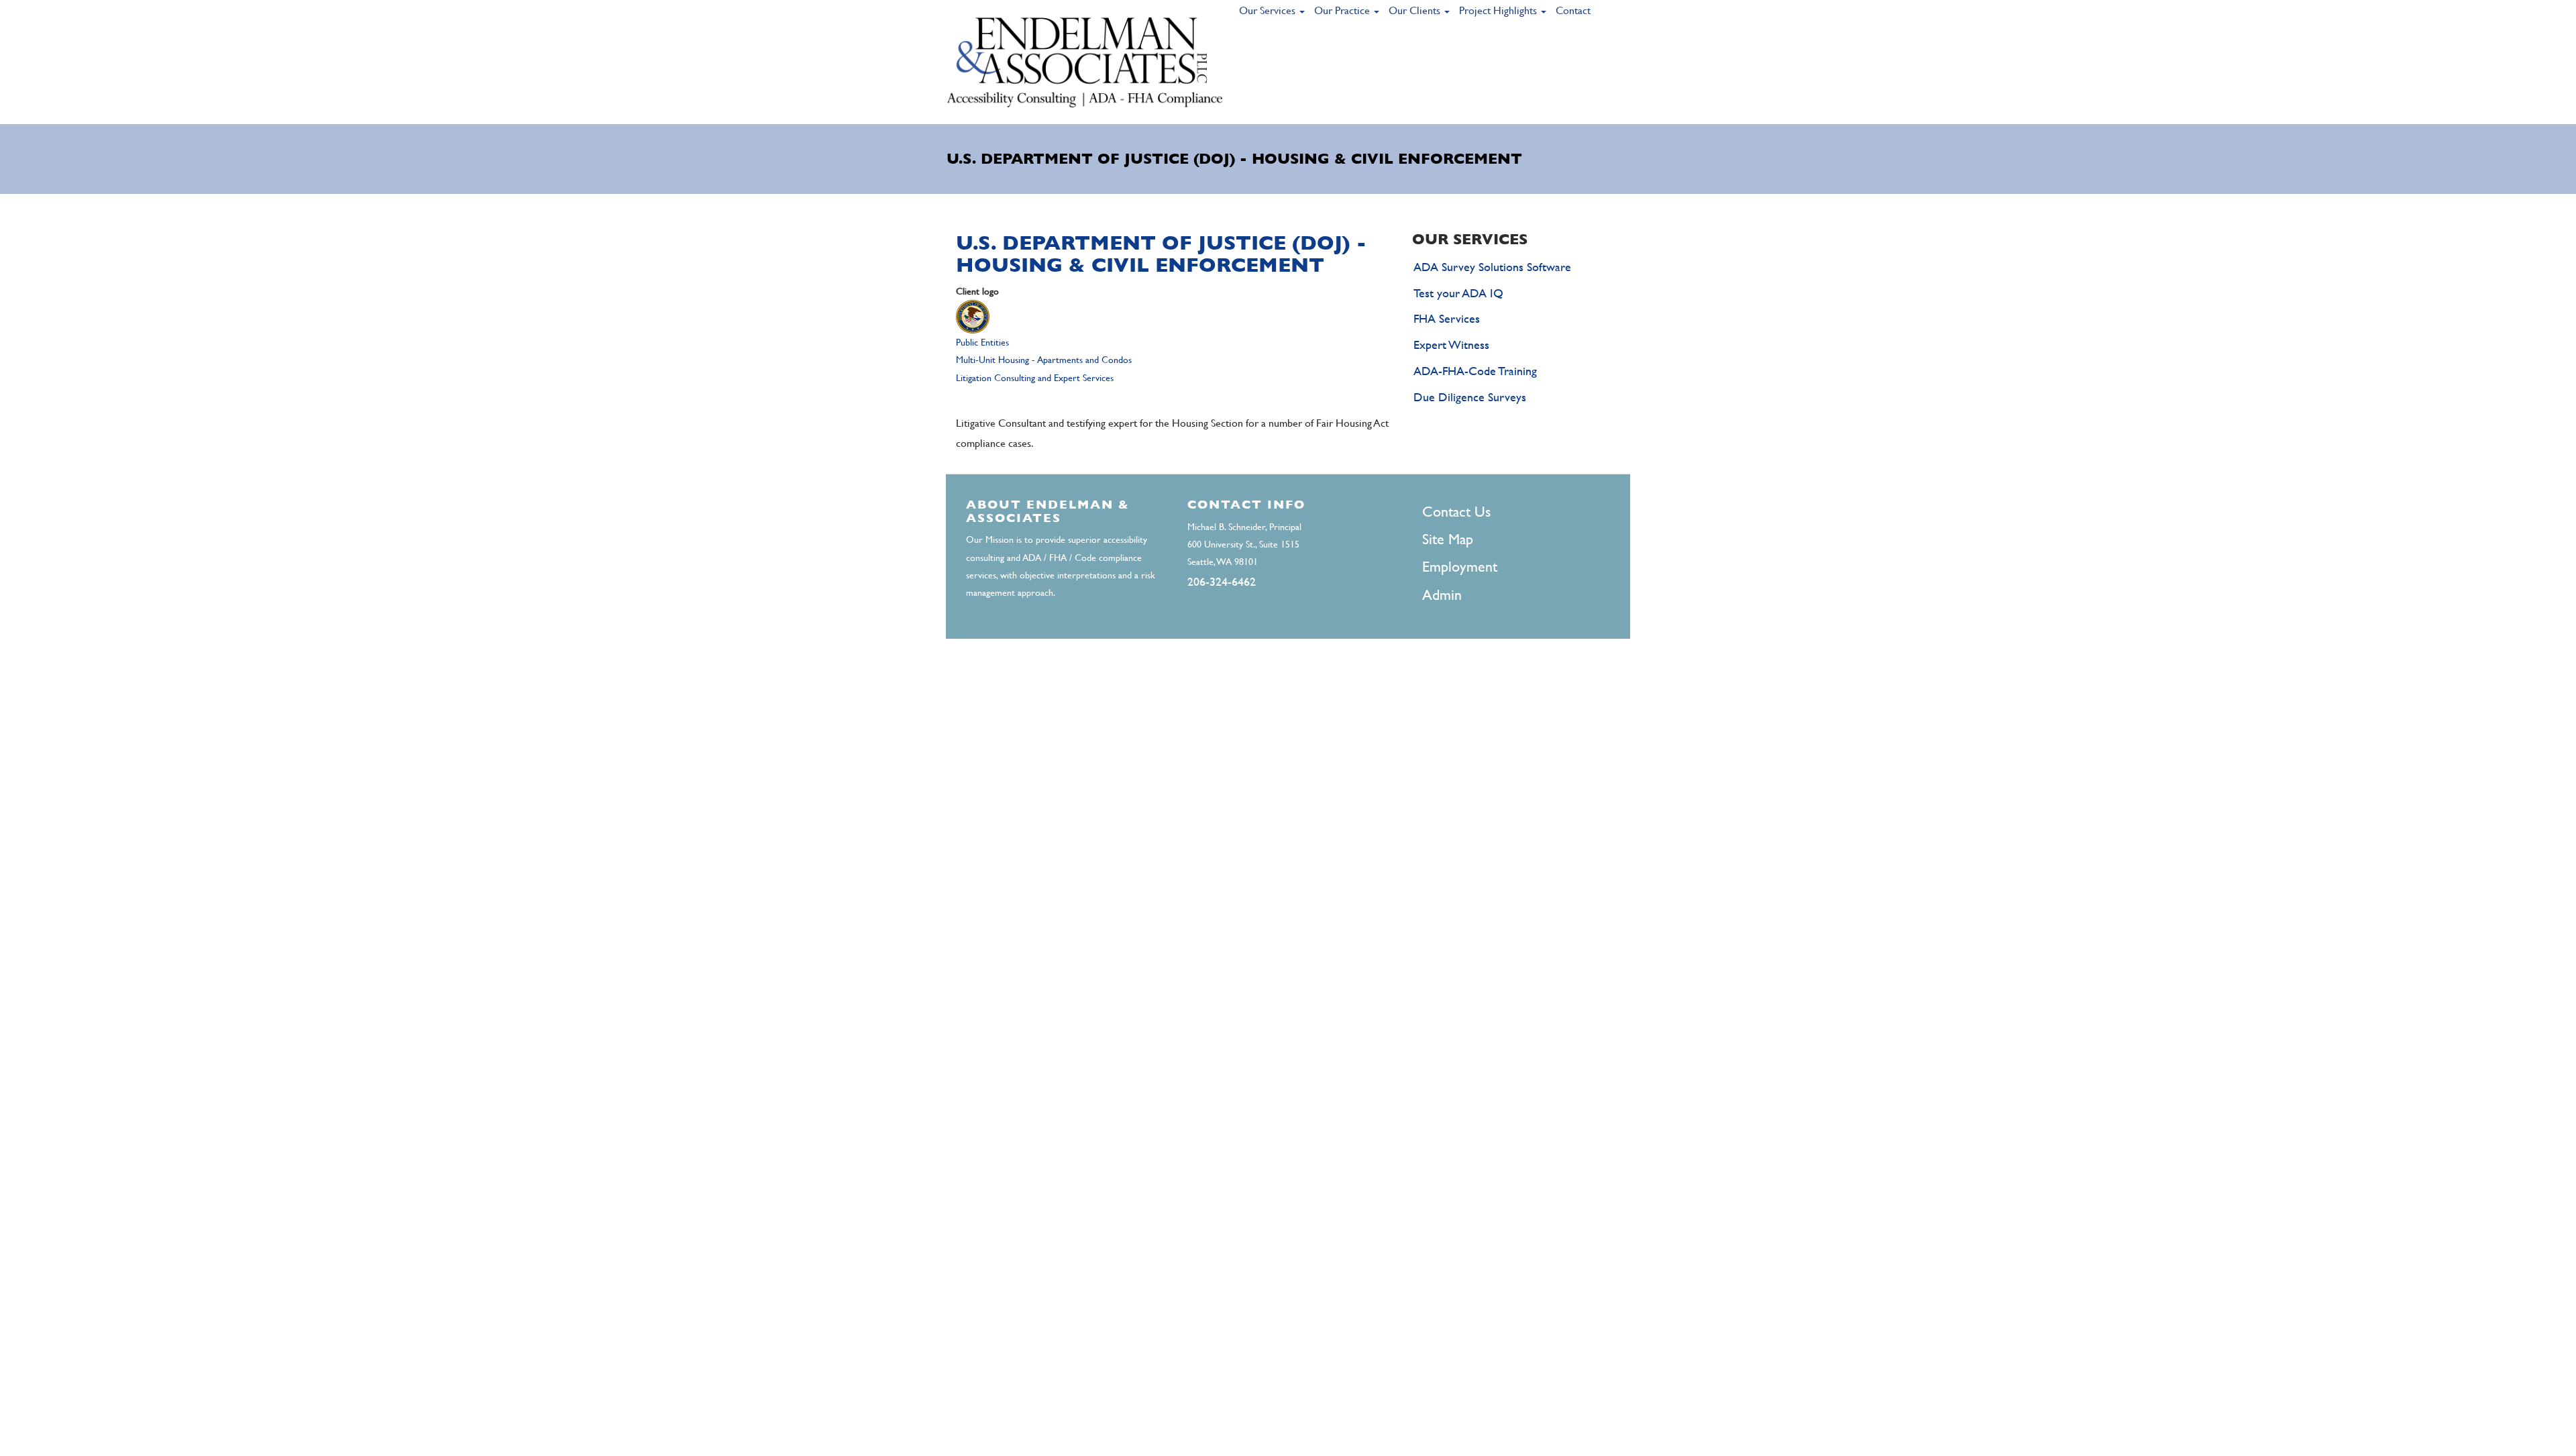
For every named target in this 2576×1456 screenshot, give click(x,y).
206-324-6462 (1222, 581)
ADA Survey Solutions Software (1492, 267)
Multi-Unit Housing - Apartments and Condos (1044, 360)
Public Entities (982, 342)
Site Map (1448, 539)
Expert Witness (1451, 345)
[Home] (1085, 62)
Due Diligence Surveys (1470, 397)
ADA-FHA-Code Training (1475, 371)
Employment (1460, 567)
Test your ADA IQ (1458, 293)
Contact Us (1456, 512)
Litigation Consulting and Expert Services (1035, 378)
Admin (1442, 595)
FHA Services (1447, 318)
